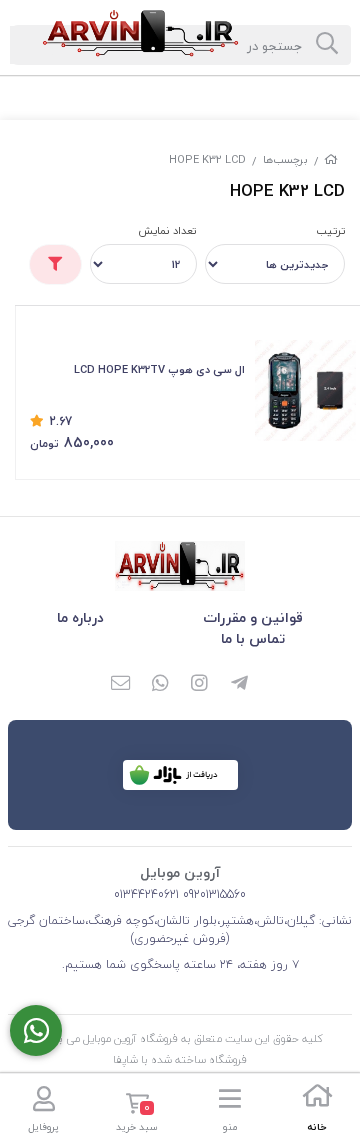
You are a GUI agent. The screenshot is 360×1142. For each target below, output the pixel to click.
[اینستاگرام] (200, 685)
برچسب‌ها (285, 159)
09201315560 (212, 894)
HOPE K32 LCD (207, 159)
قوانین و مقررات (253, 617)
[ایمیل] (120, 685)
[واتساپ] (160, 685)
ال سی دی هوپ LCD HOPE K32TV (159, 369)
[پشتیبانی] (36, 1030)
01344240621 (146, 894)
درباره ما (80, 617)
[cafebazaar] (180, 775)
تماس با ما (253, 638)
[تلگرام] (240, 685)
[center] (327, 45)
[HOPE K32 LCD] (180, 566)
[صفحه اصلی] (331, 159)
